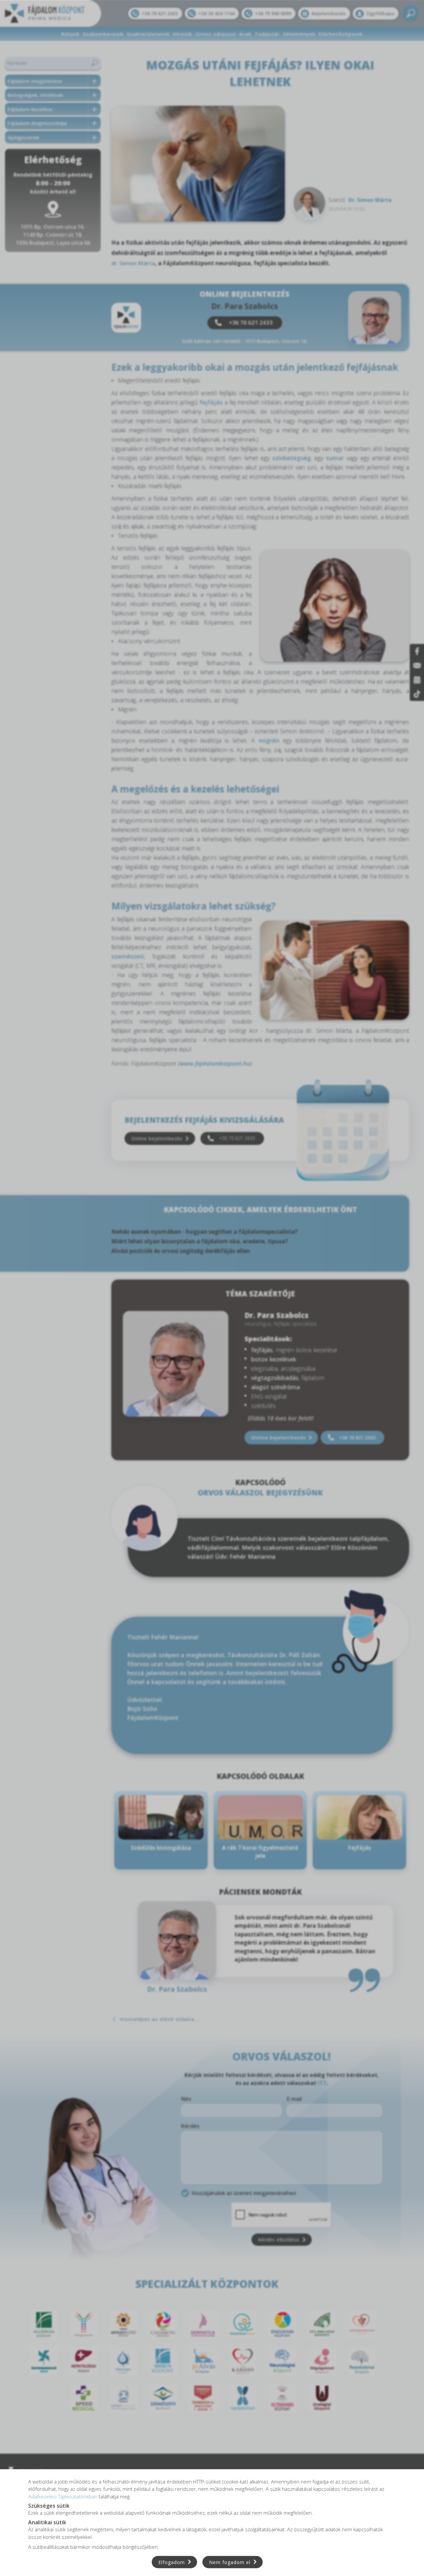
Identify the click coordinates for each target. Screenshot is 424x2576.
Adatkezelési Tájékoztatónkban (63, 2496)
